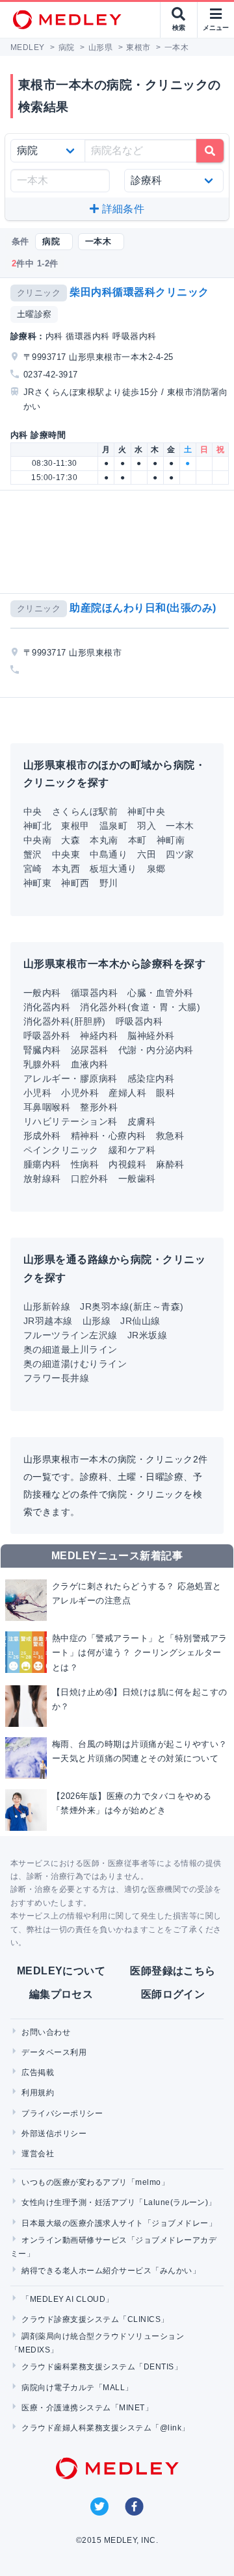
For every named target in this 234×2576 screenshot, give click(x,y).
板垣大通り (113, 869)
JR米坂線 (147, 1335)
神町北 (37, 826)
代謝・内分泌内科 (156, 1050)
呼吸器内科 (139, 1021)
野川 (109, 883)
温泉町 (113, 826)
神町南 (171, 840)
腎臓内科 (42, 1050)
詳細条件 (122, 209)
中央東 (66, 854)
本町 (137, 840)
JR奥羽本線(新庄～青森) (132, 1307)
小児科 (37, 1093)
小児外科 (80, 1093)
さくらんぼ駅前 (85, 811)
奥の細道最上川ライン (71, 1349)
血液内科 (90, 1064)
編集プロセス (61, 1994)
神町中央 (146, 811)
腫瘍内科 (42, 1164)
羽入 (147, 826)
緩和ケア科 (132, 1150)
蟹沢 (33, 854)
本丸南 (104, 840)
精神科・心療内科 (109, 1136)
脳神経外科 (151, 1036)
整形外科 (99, 1107)
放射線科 (42, 1179)
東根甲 (75, 826)
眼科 (165, 1093)
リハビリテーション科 (71, 1121)
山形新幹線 (47, 1307)
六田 (147, 854)
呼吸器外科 (47, 1036)
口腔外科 (90, 1179)
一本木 (180, 826)
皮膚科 (141, 1121)
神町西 (75, 883)
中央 (33, 811)
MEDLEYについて (61, 1971)
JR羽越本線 (48, 1321)
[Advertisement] (120, 542)
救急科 (170, 1136)
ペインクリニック (61, 1150)
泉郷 (156, 869)
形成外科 (42, 1136)
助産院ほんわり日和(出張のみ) (143, 608)
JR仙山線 (140, 1321)
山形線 (97, 1321)
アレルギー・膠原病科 (71, 1078)
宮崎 (33, 869)
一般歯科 (137, 1179)
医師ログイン (173, 1994)
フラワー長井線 (56, 1378)
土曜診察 (34, 314)
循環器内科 (94, 993)
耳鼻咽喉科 (47, 1107)
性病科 (85, 1164)
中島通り (109, 854)
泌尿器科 (90, 1050)
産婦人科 (127, 1093)
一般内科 (42, 993)
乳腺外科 (42, 1064)
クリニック (39, 293)
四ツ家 (180, 854)
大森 (71, 840)
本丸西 (66, 869)
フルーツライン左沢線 (71, 1335)
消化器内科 (47, 1007)
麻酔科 (170, 1164)
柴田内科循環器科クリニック (139, 292)
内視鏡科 (127, 1164)
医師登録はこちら (173, 1971)
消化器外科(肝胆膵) (65, 1021)
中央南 (37, 840)
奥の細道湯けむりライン (75, 1364)
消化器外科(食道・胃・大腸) (140, 1007)
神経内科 (99, 1036)
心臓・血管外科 (160, 993)
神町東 (37, 883)
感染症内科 (151, 1078)
